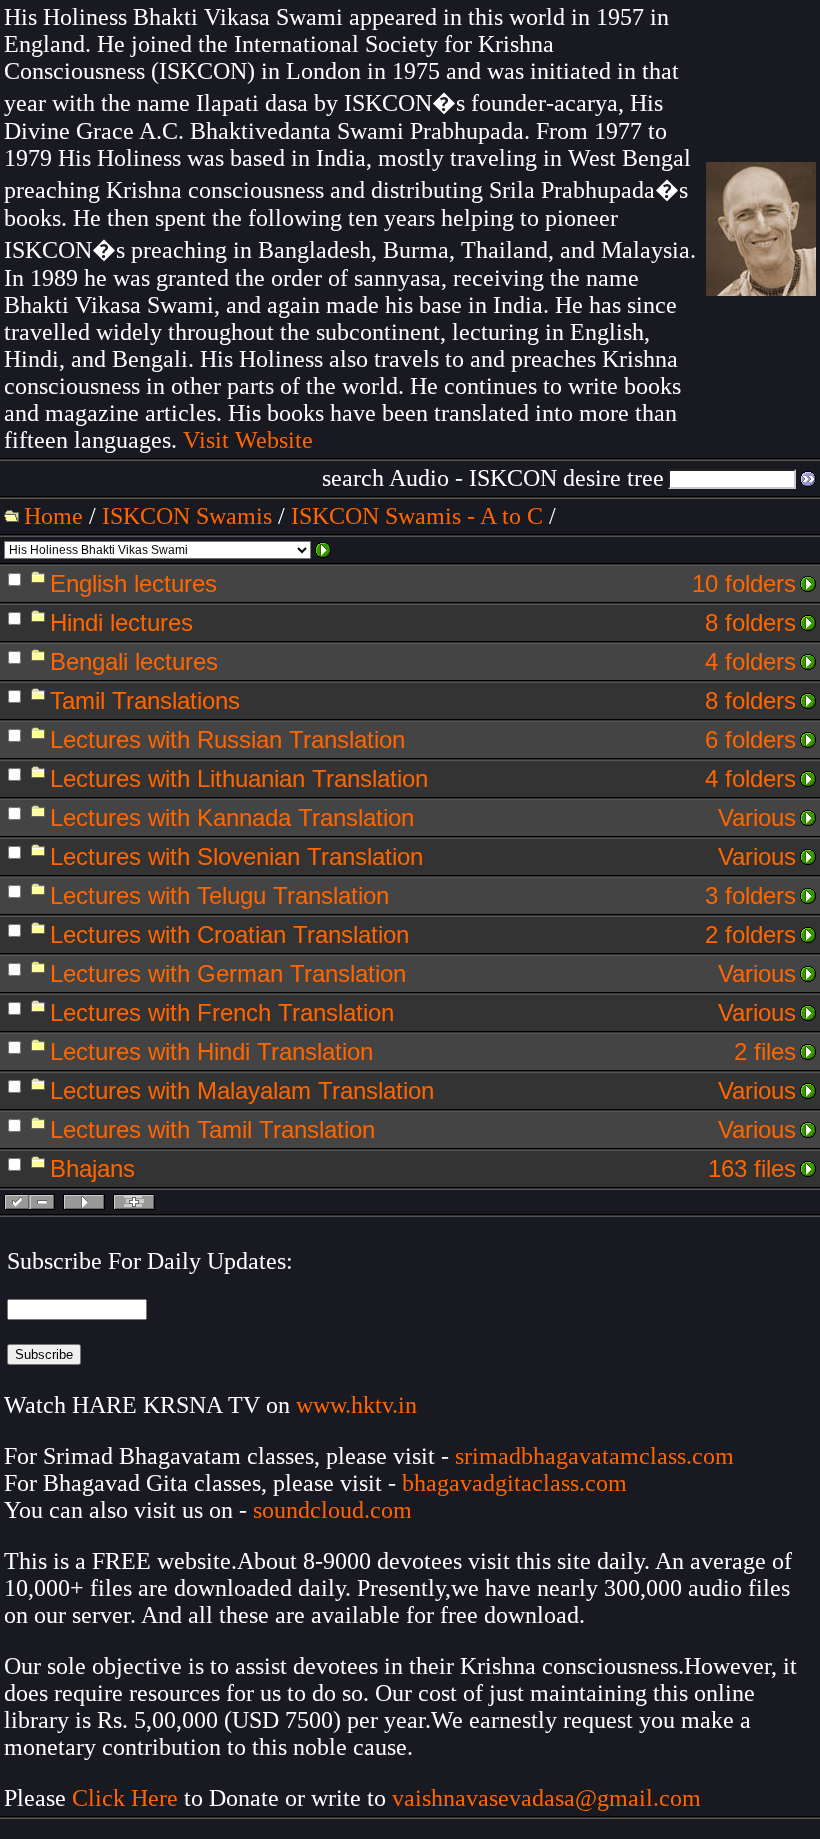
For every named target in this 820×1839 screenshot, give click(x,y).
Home (53, 516)
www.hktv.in (356, 1405)
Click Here (125, 1798)
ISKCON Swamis (187, 516)
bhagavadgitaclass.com (514, 1483)
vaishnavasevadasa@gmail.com (549, 1798)
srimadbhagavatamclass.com (594, 1456)
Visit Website (248, 440)
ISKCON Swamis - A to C (417, 516)
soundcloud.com (332, 1510)
